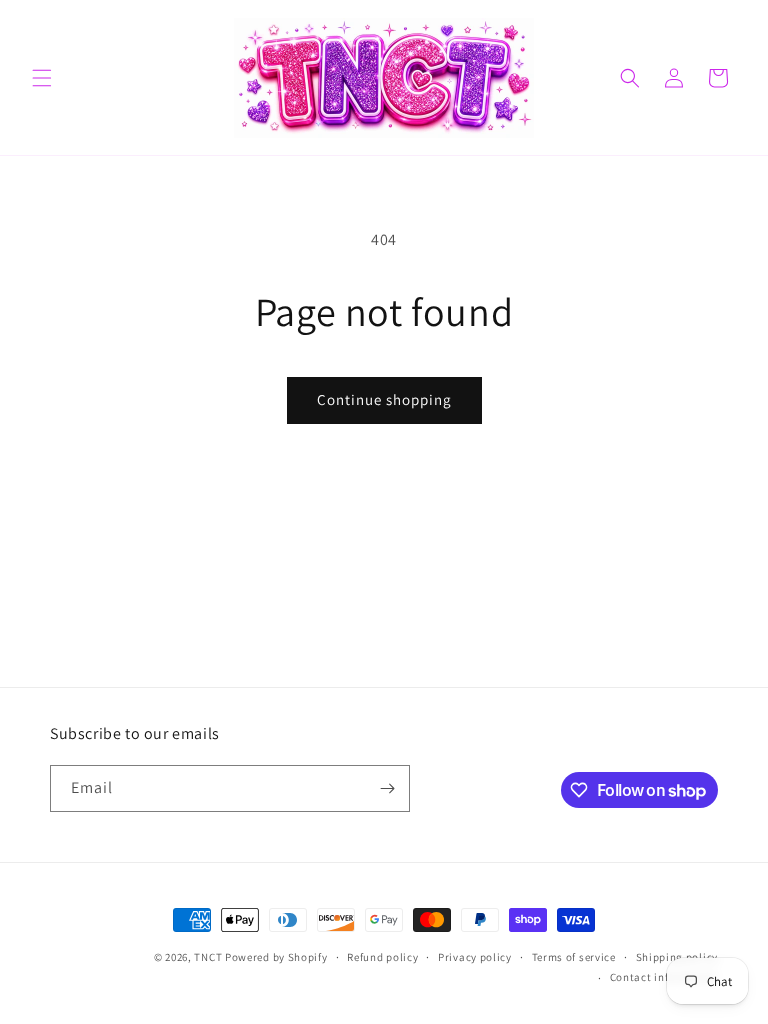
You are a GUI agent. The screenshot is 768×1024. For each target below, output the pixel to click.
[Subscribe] (387, 788)
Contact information (664, 977)
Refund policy (382, 957)
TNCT (208, 957)
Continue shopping (384, 399)
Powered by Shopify (276, 957)
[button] (42, 78)
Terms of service (574, 957)
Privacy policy (475, 957)
